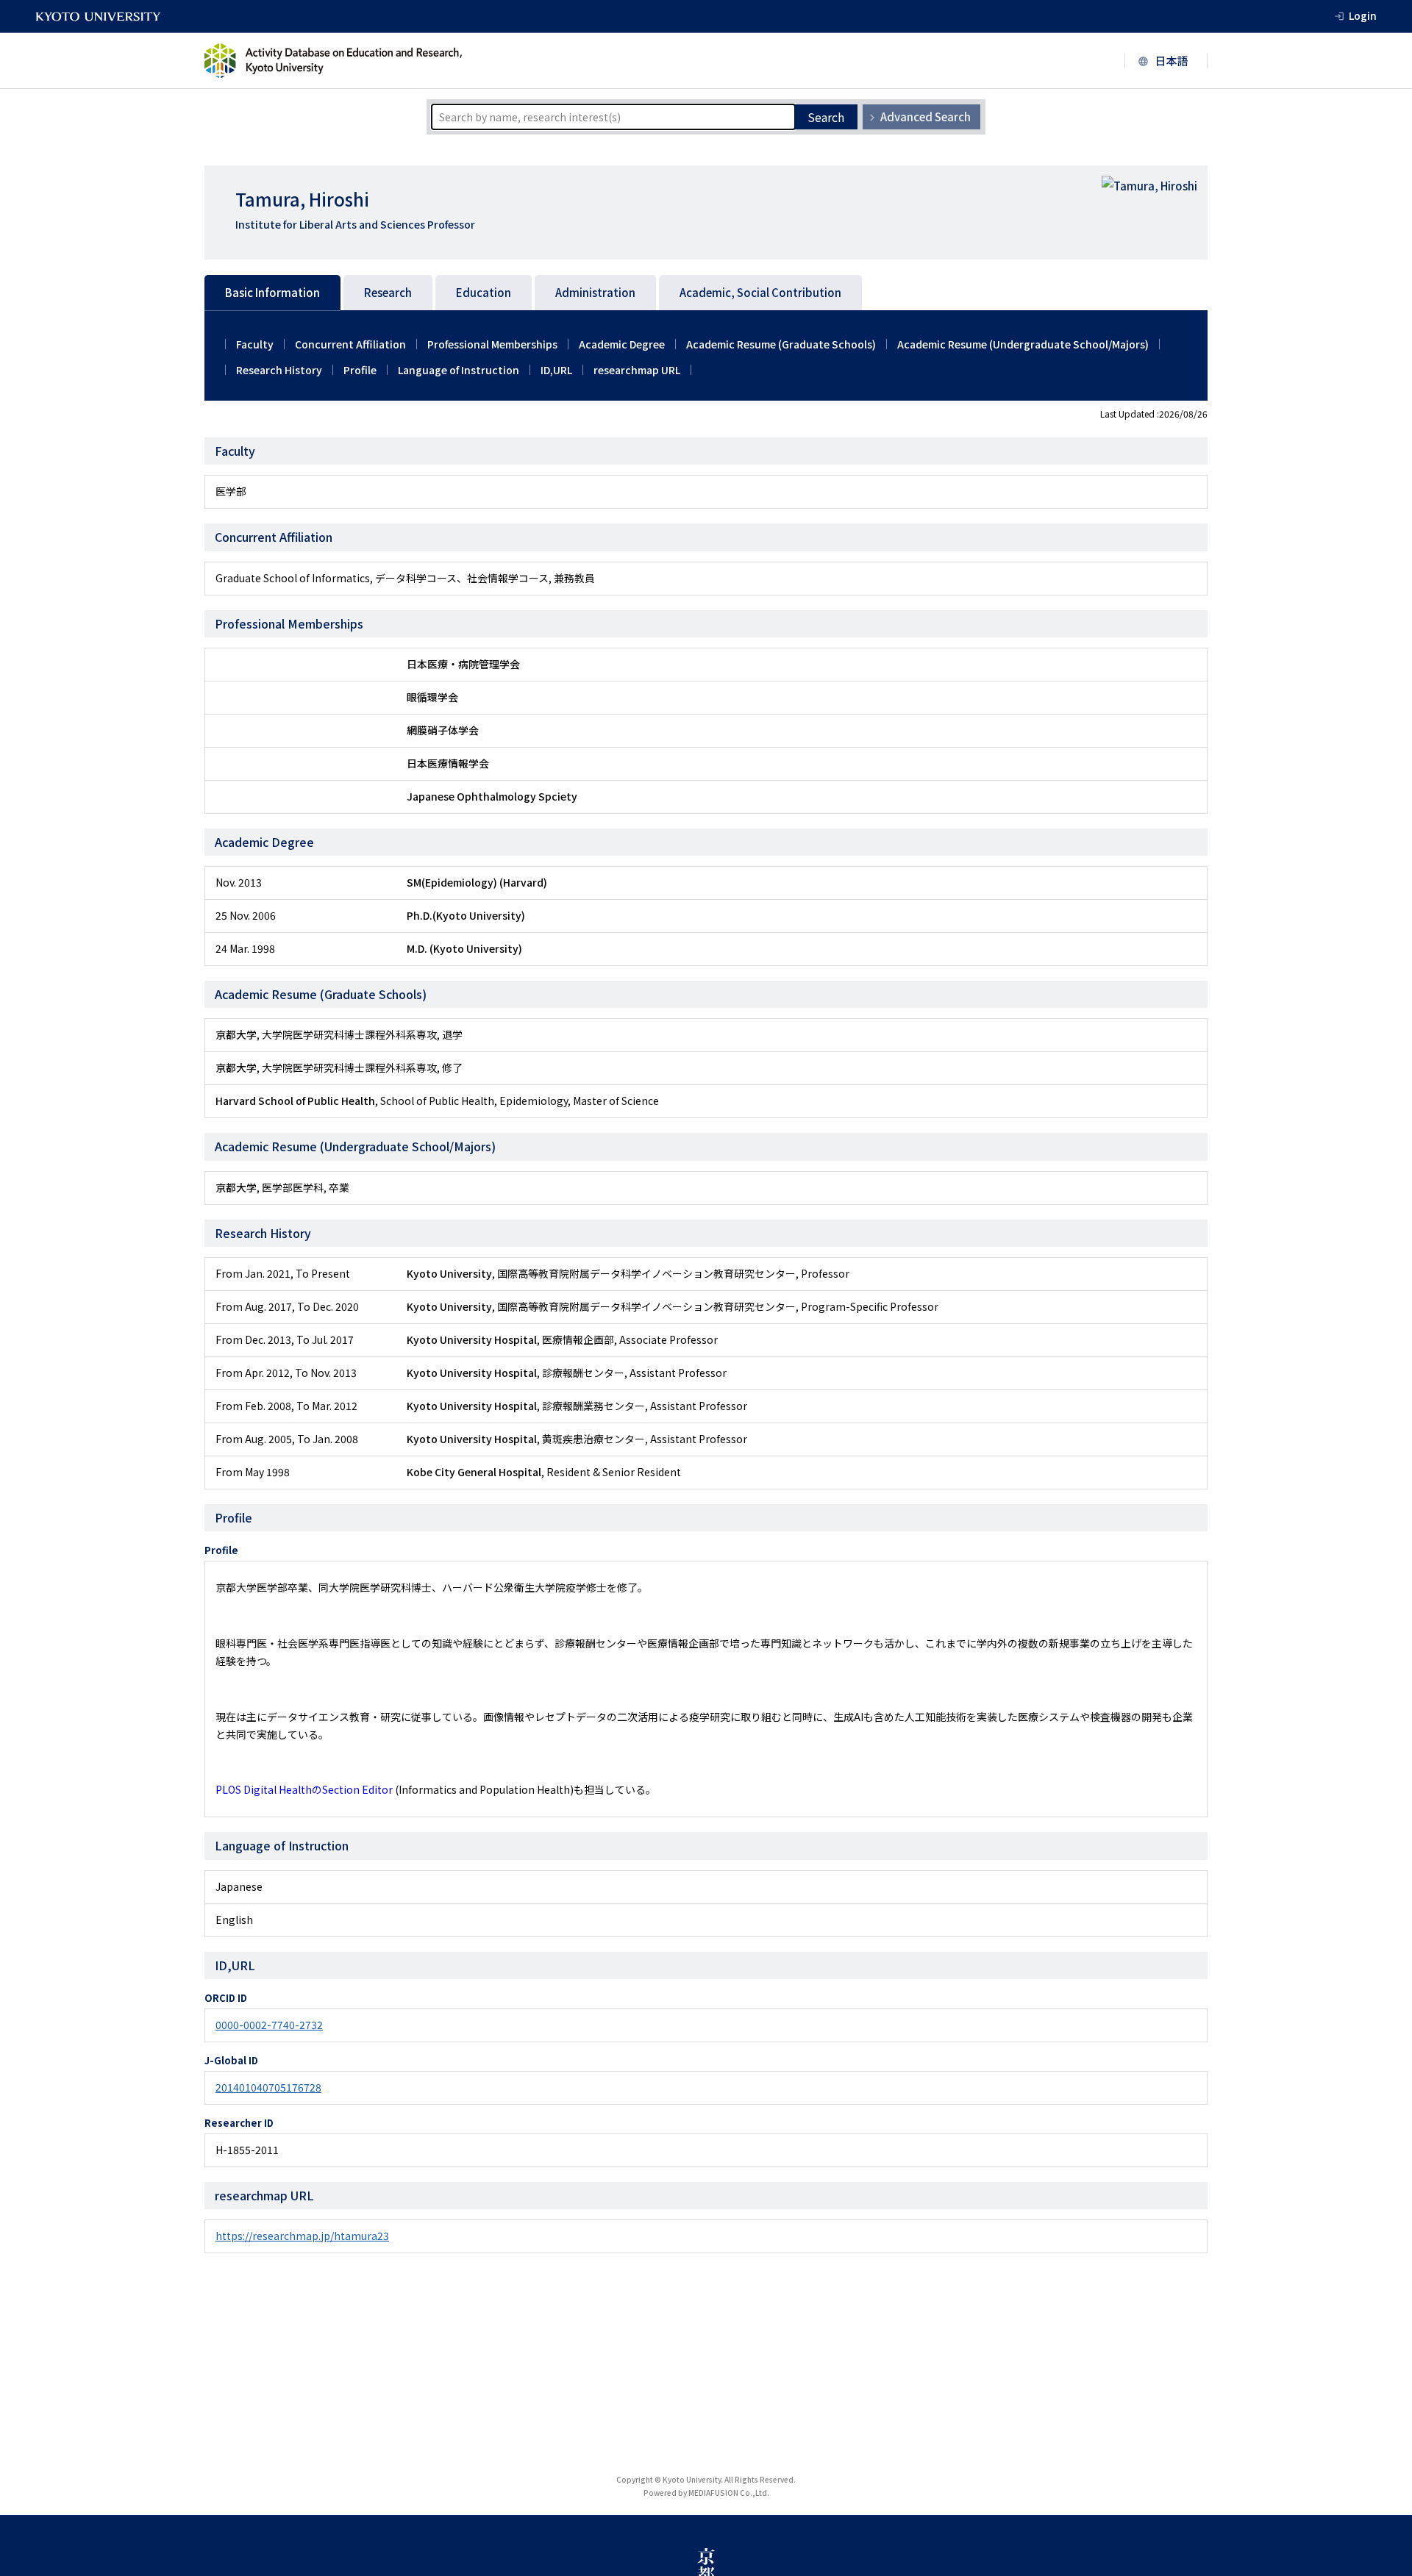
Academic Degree (622, 344)
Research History (279, 370)
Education (484, 292)
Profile (360, 370)
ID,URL (556, 370)
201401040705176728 (268, 2087)
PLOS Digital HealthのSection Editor (304, 1789)
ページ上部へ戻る (1384, 2548)
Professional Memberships (492, 344)
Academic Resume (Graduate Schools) (781, 344)
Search (826, 117)
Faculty (255, 344)
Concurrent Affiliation (350, 344)
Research (388, 292)
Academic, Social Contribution (760, 292)
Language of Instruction (459, 370)
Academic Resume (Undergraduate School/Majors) (1023, 344)
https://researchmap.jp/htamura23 (302, 2236)
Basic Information (272, 292)
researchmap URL (637, 370)
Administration (595, 292)
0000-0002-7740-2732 (269, 2025)
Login (1363, 15)
